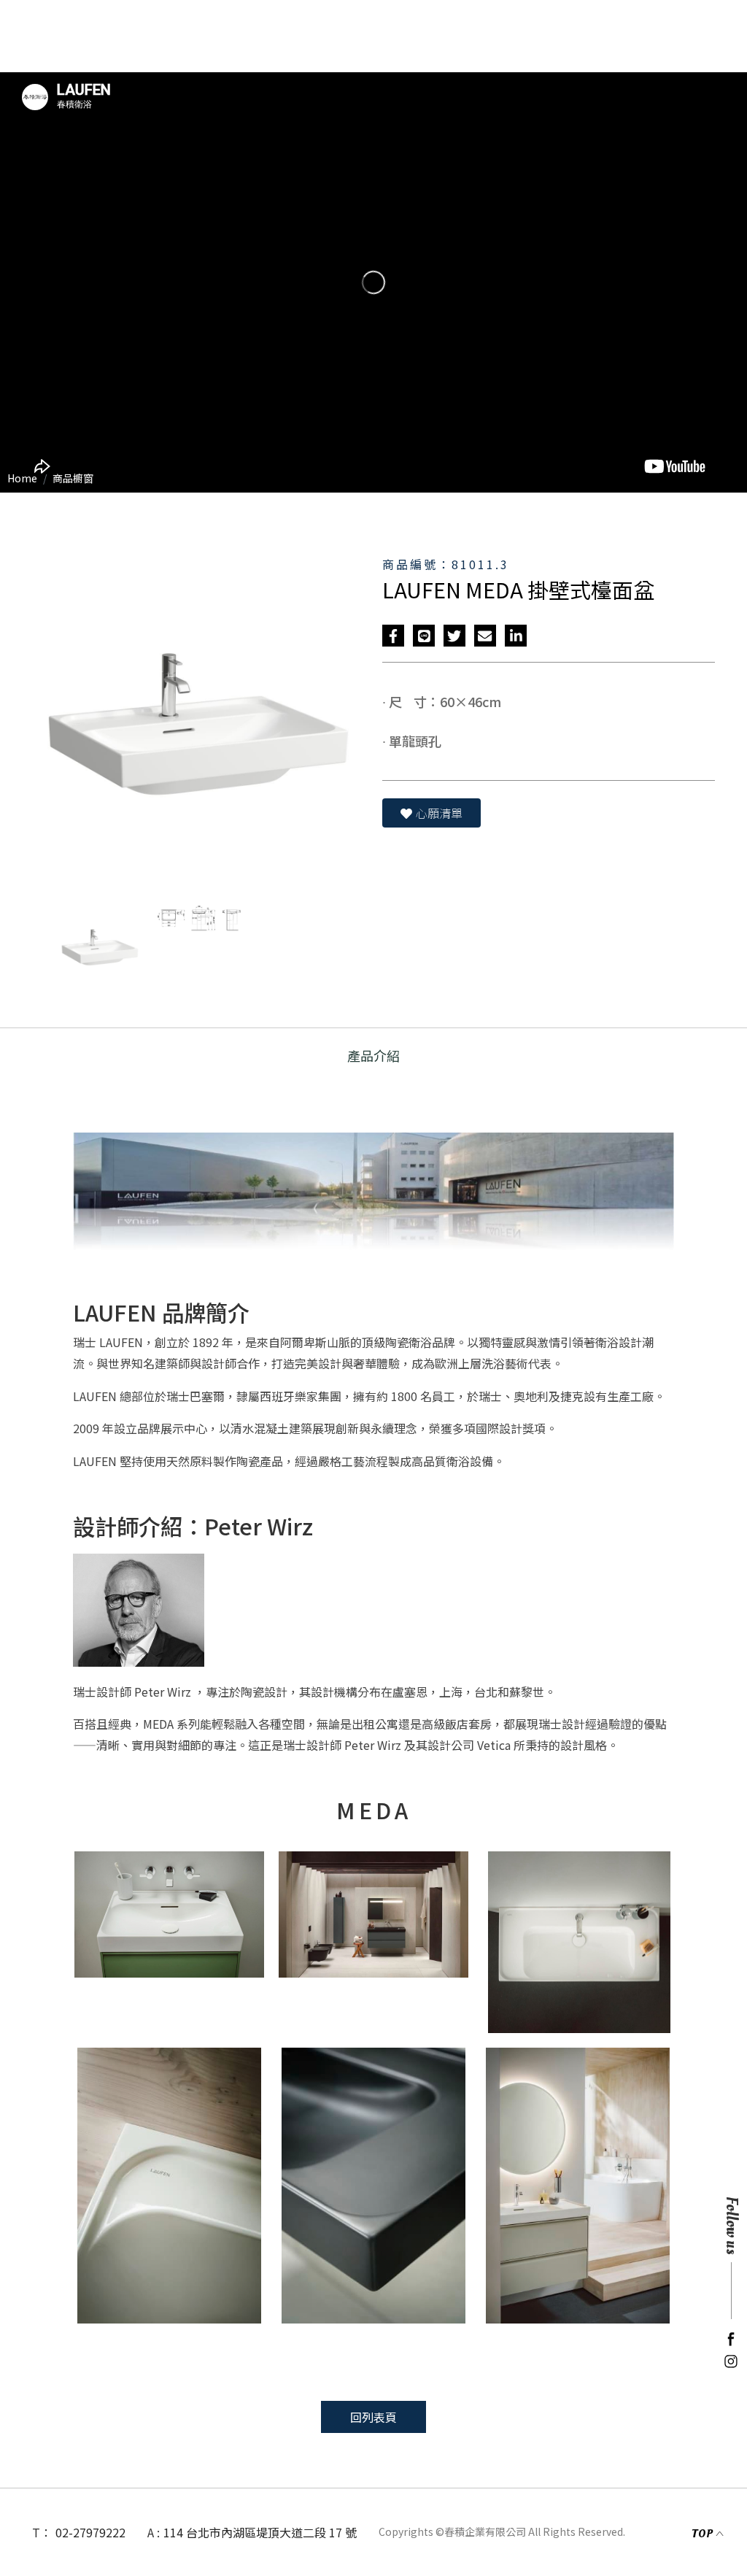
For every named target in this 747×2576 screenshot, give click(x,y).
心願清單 (439, 813)
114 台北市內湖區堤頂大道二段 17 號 (260, 2532)
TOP (702, 2534)
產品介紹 (373, 1055)
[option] (373, 282)
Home (22, 478)
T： (42, 2532)
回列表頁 (373, 2417)
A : (154, 2532)
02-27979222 (90, 2532)
